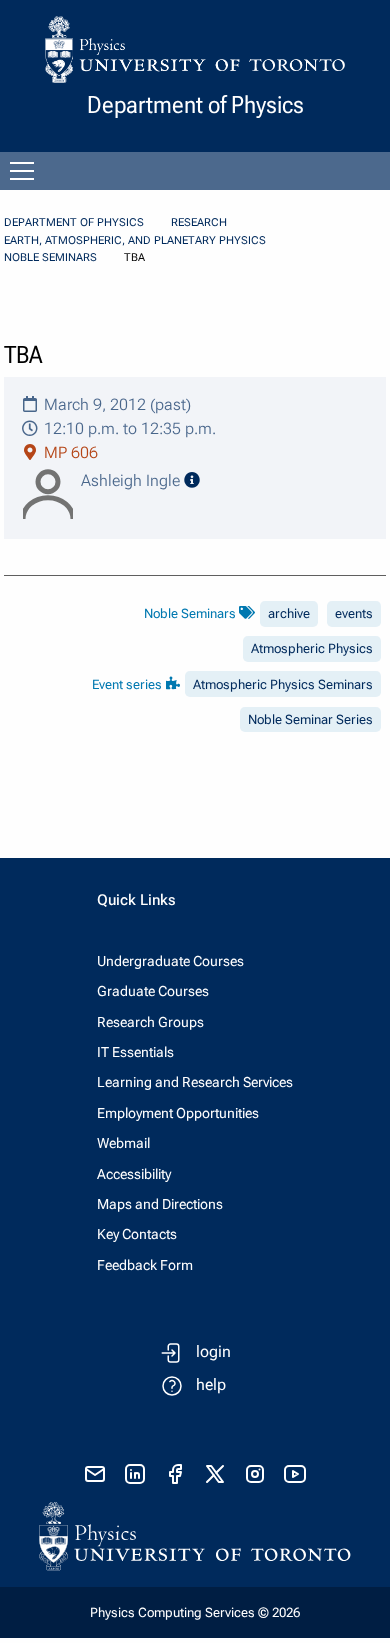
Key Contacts (137, 1234)
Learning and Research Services (195, 1082)
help (211, 1384)
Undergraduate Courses (170, 961)
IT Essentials (135, 1052)
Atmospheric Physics (312, 648)
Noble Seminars (50, 257)
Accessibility (134, 1174)
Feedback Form (145, 1265)
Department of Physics (74, 222)
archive (289, 613)
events (354, 613)
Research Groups (150, 1022)
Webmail (123, 1143)
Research (199, 222)
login (213, 1351)
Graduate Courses (153, 991)
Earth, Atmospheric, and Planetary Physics (135, 240)
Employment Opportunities (178, 1113)
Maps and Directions (160, 1204)
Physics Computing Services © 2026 (195, 1612)
